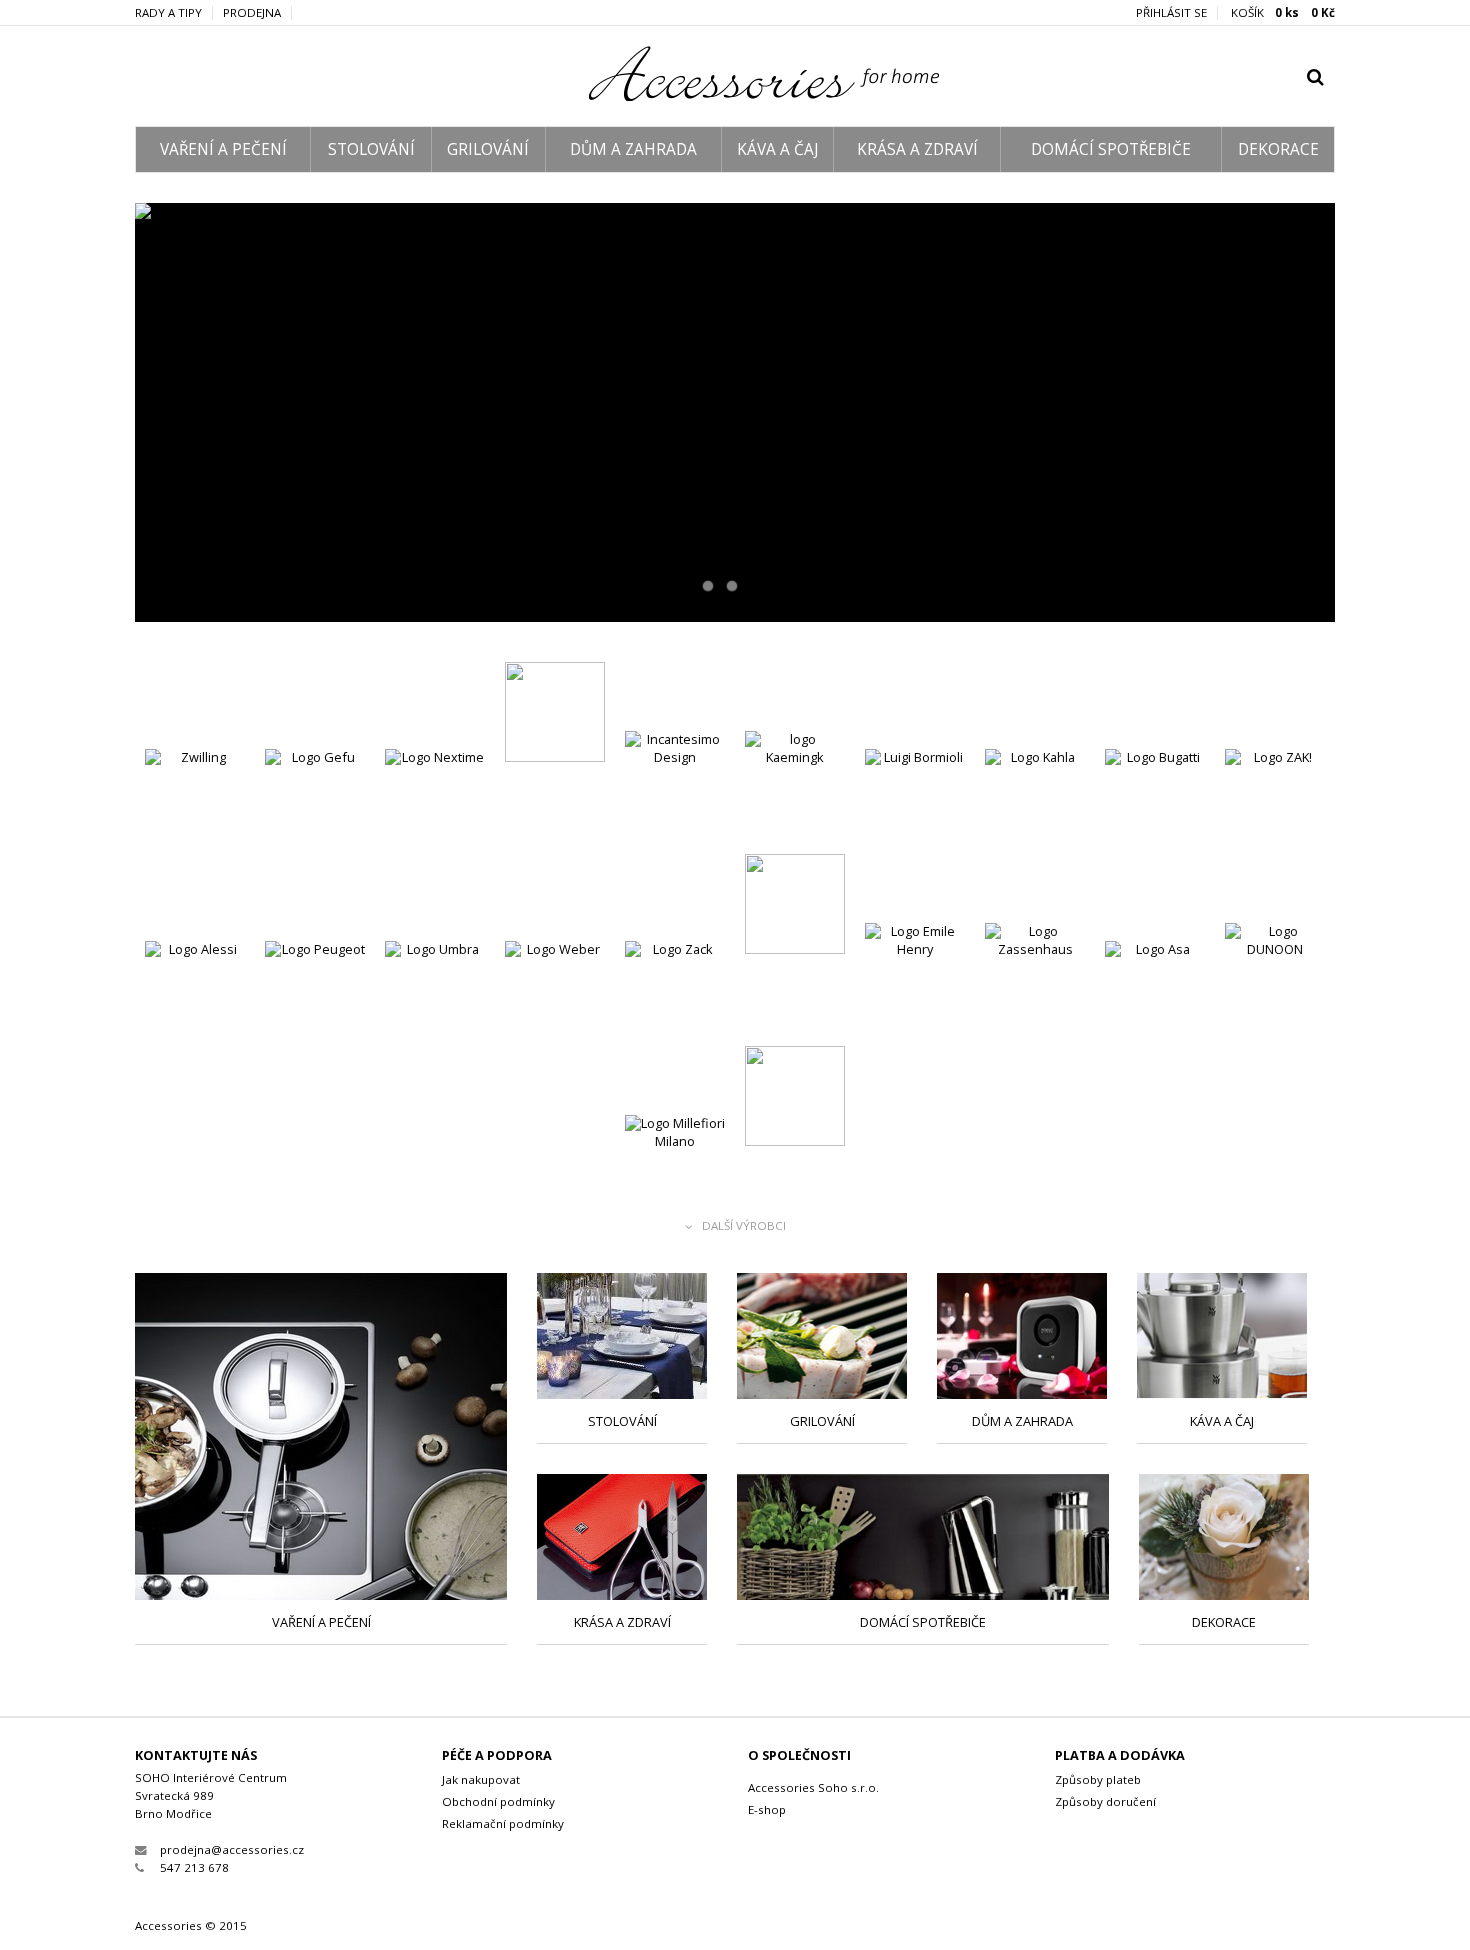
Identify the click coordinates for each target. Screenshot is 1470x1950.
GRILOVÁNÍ (488, 149)
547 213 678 (194, 1867)
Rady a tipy (168, 13)
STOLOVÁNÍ (371, 149)
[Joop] (795, 906)
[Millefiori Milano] (675, 1167)
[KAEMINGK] (795, 783)
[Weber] (555, 993)
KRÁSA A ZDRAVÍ (917, 149)
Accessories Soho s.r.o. (813, 1787)
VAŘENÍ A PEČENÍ (223, 149)
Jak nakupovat (481, 1779)
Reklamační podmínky (503, 1823)
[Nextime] (435, 801)
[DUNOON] (1275, 975)
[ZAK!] (1275, 801)
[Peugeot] (315, 993)
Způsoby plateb (1098, 1779)
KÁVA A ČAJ (777, 149)
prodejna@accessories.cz (232, 1849)
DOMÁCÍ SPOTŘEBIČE (1111, 149)
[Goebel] (555, 714)
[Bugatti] (1155, 801)
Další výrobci (744, 1226)
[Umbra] (435, 993)
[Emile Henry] (915, 975)
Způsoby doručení (1105, 1801)
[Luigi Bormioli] (915, 801)
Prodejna (252, 13)
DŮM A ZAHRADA (633, 149)
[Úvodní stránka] (735, 96)
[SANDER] (795, 1098)
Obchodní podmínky (498, 1801)
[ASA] (735, 412)
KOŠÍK (1283, 13)
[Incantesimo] (675, 783)
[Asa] (1155, 993)
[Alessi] (195, 993)
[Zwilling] (195, 801)
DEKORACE (1278, 149)
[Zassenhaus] (1035, 975)
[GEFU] (315, 801)
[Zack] (675, 993)
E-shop (767, 1809)
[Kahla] (1035, 801)
